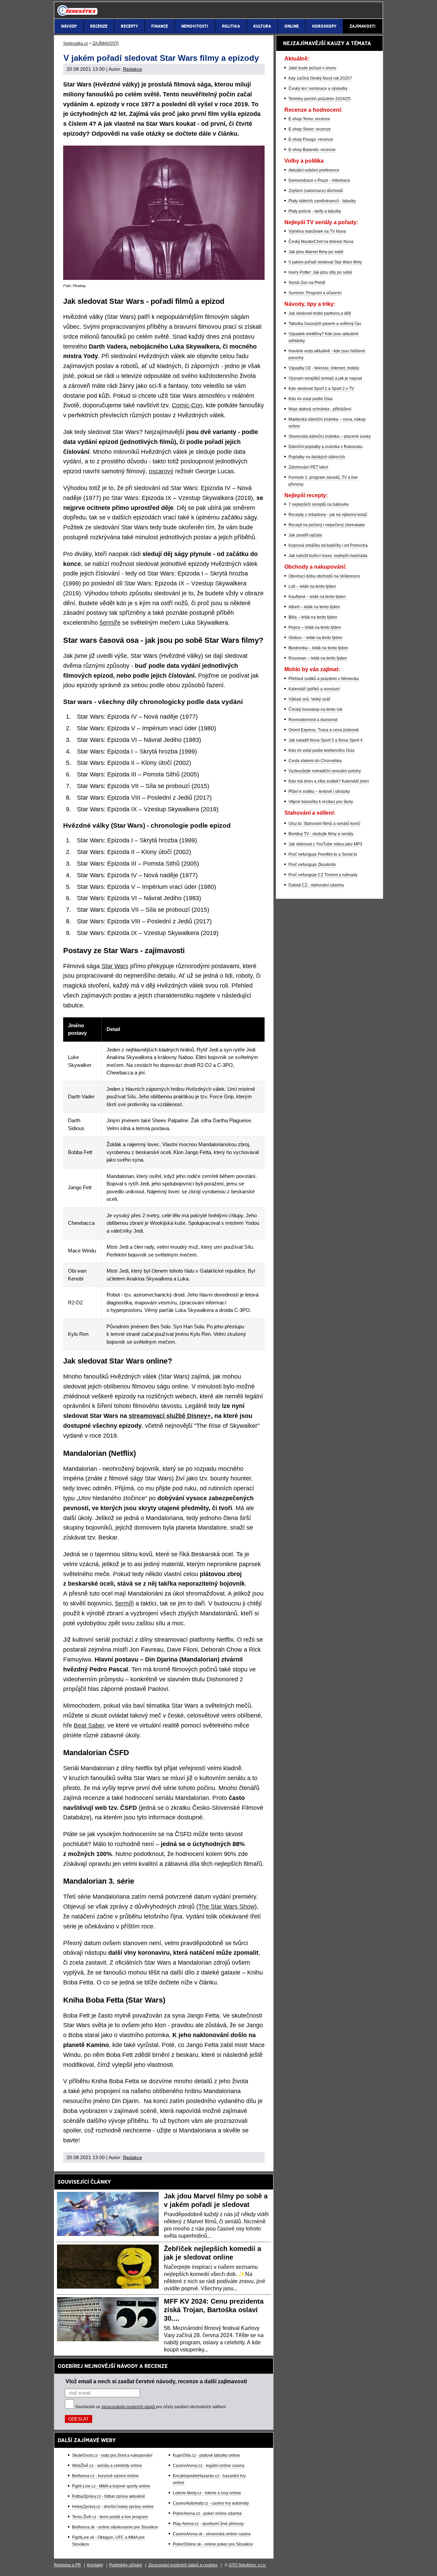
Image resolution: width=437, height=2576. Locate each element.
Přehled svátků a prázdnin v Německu (324, 679)
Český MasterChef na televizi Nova (321, 242)
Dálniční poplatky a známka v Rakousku (326, 447)
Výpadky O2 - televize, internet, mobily (324, 368)
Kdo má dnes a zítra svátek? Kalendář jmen (329, 781)
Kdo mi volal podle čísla (311, 399)
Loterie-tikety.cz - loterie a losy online (207, 2493)
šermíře (110, 623)
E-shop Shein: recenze (310, 129)
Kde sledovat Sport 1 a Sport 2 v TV (321, 389)
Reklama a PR (67, 2565)
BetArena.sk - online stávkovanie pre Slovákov (115, 2527)
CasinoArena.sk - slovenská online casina (212, 2534)
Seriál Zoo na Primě (307, 283)
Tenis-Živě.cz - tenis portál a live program (110, 2517)
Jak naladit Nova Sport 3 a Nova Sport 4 (326, 740)
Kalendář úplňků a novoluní (314, 689)
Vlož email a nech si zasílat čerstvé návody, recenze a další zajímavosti (156, 2381)
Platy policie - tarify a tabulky (315, 211)
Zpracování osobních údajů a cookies (183, 2565)
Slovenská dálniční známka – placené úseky (330, 436)
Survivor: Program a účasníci (315, 293)
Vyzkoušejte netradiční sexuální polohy (325, 771)
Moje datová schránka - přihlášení (320, 409)
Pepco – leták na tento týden (315, 627)
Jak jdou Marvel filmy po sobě (316, 252)
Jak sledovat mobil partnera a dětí (320, 313)
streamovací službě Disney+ (170, 1416)
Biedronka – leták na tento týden (318, 648)
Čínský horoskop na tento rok (315, 709)
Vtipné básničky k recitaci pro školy (321, 802)
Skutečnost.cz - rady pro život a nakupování (112, 2455)
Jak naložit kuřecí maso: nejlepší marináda (328, 556)
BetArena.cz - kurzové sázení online (105, 2476)
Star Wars (115, 966)
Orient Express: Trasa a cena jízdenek (324, 730)
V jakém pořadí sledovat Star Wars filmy (325, 262)
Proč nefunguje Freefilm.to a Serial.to (323, 854)
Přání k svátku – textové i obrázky (319, 791)
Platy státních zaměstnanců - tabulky (322, 201)
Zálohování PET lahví (308, 467)
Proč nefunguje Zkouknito (312, 865)
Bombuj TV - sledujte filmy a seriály (321, 834)
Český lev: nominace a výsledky (318, 89)
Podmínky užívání (126, 2565)
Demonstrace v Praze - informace (319, 180)
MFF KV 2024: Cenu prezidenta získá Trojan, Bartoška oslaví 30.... (214, 2310)
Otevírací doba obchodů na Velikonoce (324, 576)
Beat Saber (89, 1725)
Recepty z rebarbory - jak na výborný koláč (328, 515)
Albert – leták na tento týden (314, 607)
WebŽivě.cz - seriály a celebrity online (107, 2466)
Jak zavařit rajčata (305, 535)
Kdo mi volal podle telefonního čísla (321, 750)
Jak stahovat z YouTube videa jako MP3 (325, 844)
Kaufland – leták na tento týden (317, 597)
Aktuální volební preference (314, 170)
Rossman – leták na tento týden (318, 658)
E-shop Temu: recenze (309, 119)
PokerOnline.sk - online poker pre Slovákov (213, 2544)
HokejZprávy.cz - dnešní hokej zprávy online (113, 2507)
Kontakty (95, 2565)
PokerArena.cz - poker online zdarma (207, 2513)
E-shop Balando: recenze (312, 150)
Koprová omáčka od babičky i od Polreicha (328, 545)
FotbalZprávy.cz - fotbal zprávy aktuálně (109, 2496)
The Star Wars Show (227, 1907)
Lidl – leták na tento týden (312, 586)
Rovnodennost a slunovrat (313, 720)
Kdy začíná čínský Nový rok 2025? (320, 78)
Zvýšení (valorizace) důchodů (316, 191)
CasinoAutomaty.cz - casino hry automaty (211, 2503)
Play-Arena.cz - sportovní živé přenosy (208, 2524)
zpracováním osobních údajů (128, 2407)
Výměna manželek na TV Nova (317, 231)
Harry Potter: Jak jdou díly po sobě (320, 272)
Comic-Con (187, 405)
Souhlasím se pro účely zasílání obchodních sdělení (151, 2407)
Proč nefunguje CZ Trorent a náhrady (323, 875)
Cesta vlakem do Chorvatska (315, 761)
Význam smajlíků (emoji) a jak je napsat (325, 378)
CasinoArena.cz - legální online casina (209, 2466)
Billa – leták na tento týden (313, 617)
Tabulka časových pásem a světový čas (325, 324)
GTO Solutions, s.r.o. (248, 2565)
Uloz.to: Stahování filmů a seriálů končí (324, 824)
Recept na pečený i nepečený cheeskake (327, 525)
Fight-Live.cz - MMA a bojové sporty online (111, 2486)
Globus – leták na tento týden (315, 638)
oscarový (161, 471)
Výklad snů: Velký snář (309, 699)
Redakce (132, 69)
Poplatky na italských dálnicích (317, 457)
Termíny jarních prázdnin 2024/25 (320, 99)
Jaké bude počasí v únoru (312, 68)
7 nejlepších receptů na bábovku (319, 504)
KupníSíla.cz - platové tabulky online (206, 2455)
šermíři (124, 1603)
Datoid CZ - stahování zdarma (316, 885)
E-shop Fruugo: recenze (311, 139)
